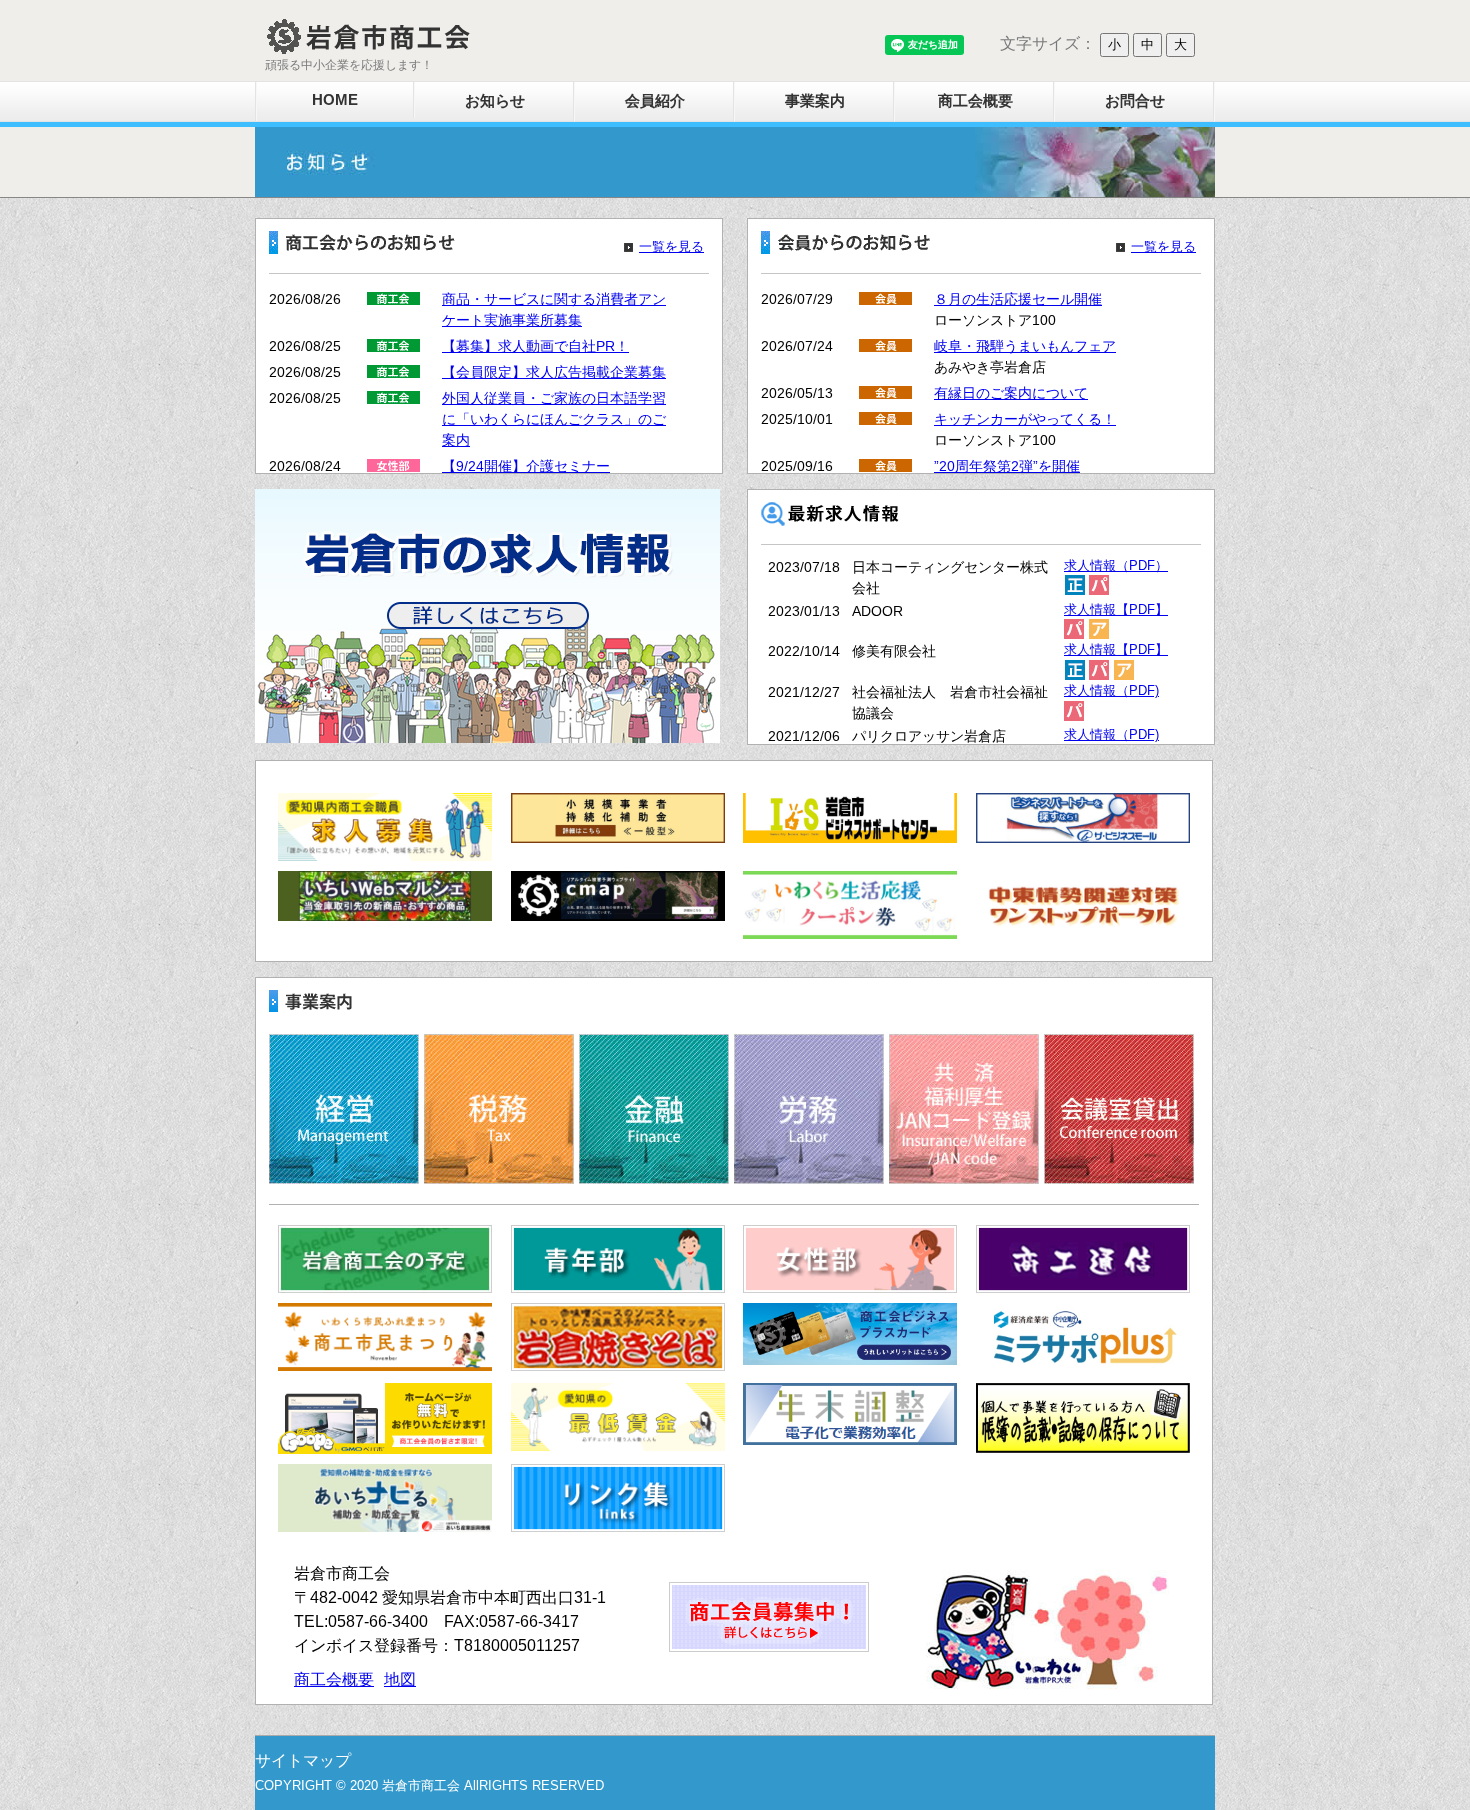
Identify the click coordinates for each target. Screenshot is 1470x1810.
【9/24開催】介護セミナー (526, 466)
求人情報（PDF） (1116, 566)
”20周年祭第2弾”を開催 (1007, 466)
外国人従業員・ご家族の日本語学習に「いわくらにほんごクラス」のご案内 (554, 419)
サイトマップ (303, 1760)
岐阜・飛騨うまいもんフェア (1025, 346)
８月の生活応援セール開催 (1018, 299)
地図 (400, 1679)
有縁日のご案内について (1011, 393)
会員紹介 (655, 100)
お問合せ (1135, 100)
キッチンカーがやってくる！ (1025, 419)
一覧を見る (671, 247)
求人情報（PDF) (1111, 691)
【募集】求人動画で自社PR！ (535, 346)
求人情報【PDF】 (1116, 610)
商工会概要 (975, 100)
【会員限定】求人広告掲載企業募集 (554, 372)
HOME (335, 99)
